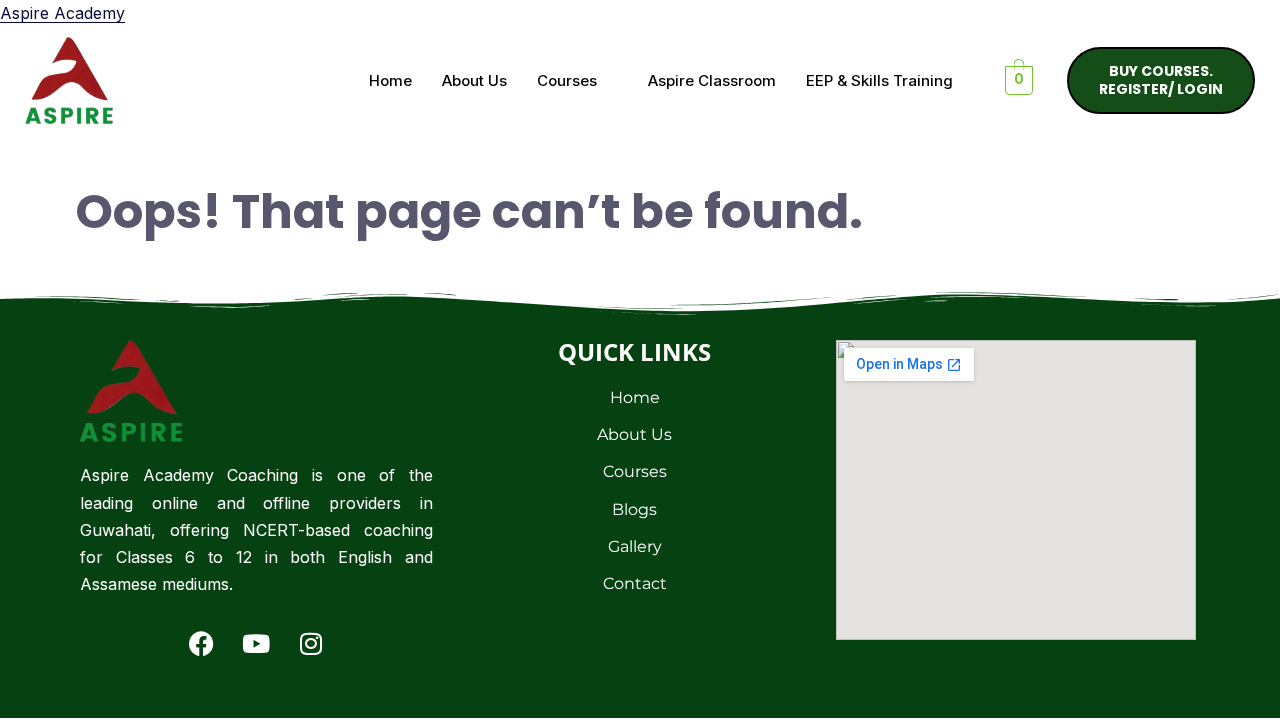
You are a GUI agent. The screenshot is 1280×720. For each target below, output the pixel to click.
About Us (474, 80)
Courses (567, 80)
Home (390, 80)
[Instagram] (311, 643)
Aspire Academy (62, 13)
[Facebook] (201, 643)
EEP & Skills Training (879, 80)
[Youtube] (256, 643)
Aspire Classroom (712, 80)
